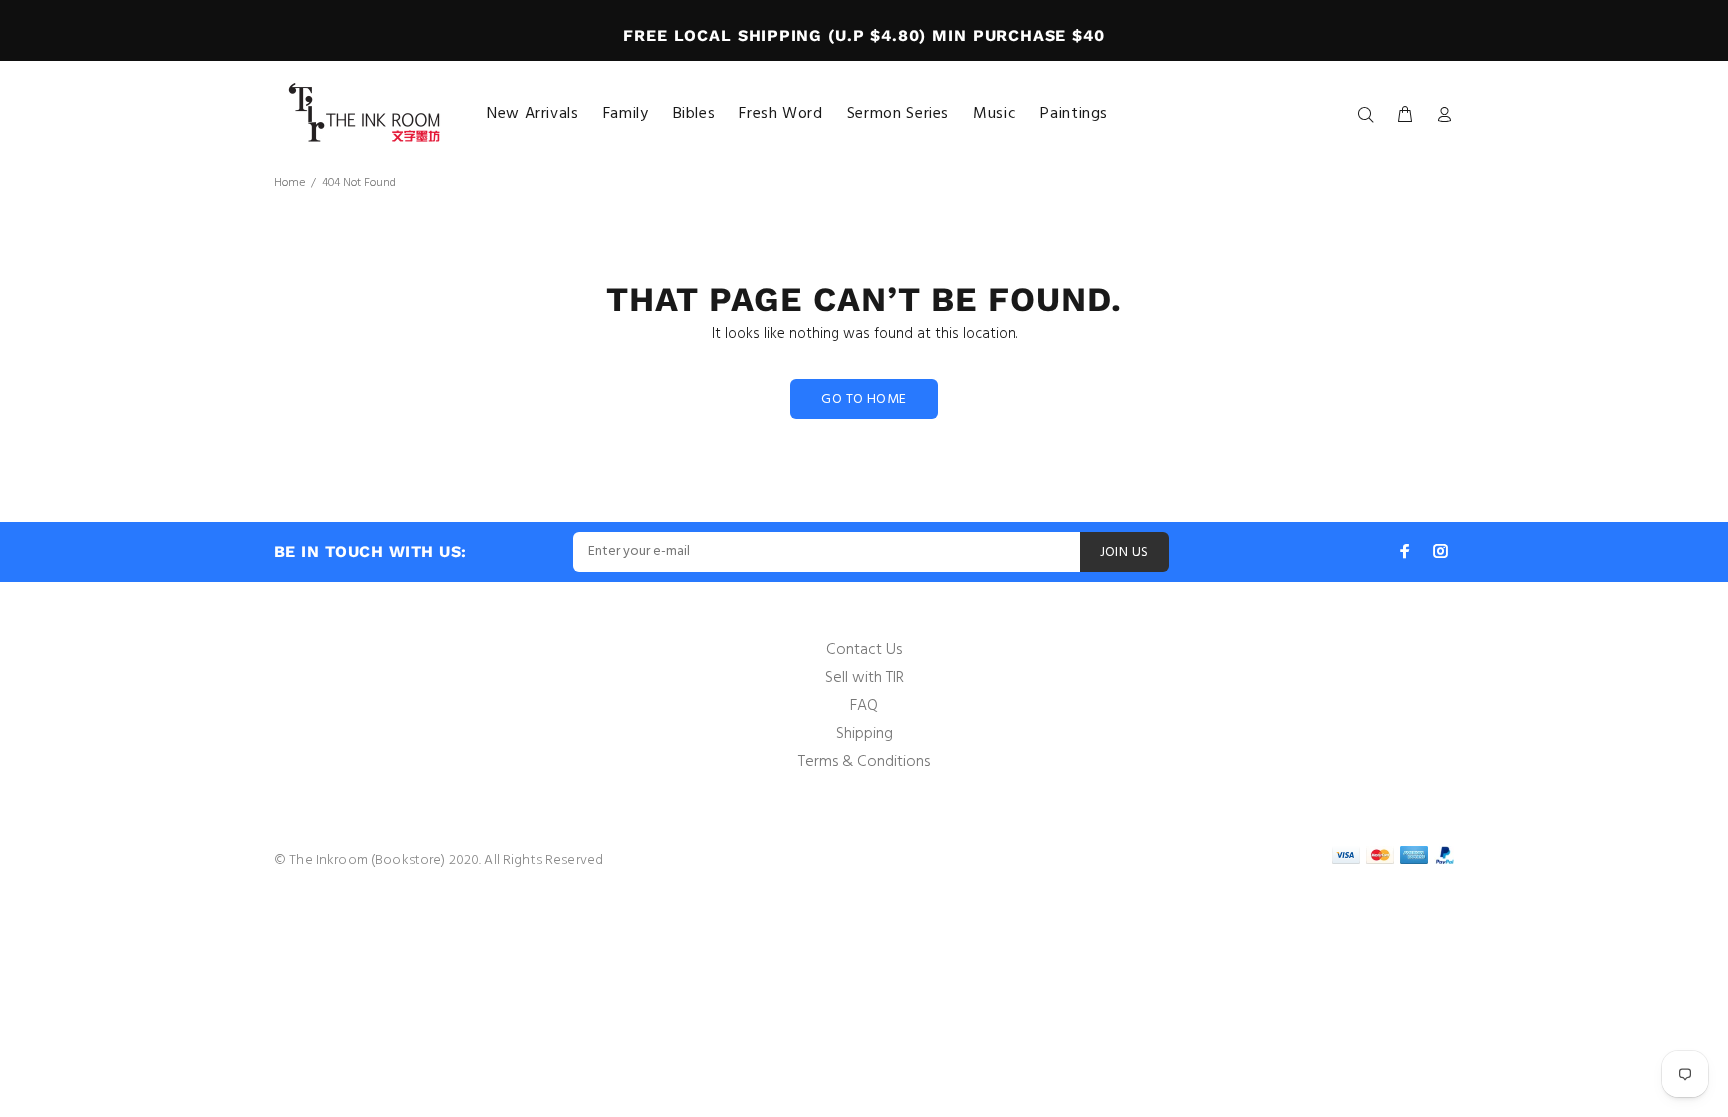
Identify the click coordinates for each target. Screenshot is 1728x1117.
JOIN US (1124, 552)
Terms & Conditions (864, 762)
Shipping (864, 734)
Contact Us (864, 650)
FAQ (864, 706)
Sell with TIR (864, 678)
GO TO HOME (863, 399)
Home (289, 183)
